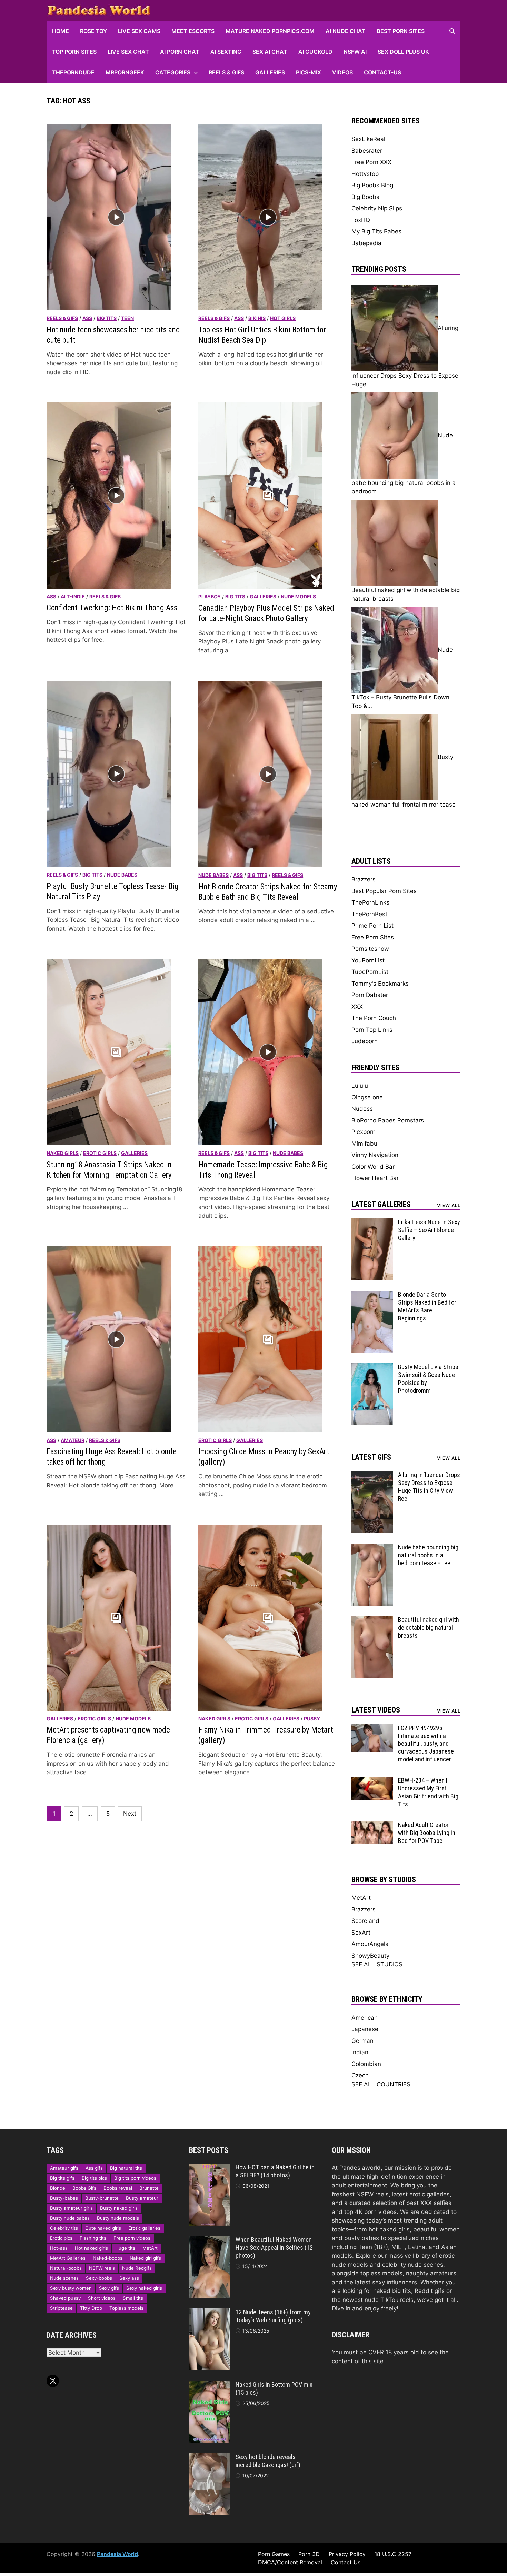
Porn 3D (309, 2554)
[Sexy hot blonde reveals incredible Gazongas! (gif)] (210, 2457)
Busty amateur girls (71, 2208)
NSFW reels (102, 2268)
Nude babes (122, 875)
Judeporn (365, 1041)
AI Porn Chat (180, 52)
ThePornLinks (370, 902)
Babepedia (366, 243)
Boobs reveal (118, 2188)
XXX (357, 1007)
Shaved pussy (65, 2298)
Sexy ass (129, 2278)
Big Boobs (365, 197)
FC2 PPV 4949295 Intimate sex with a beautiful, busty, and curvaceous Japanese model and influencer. (426, 1744)
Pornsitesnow (370, 949)
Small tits (133, 2298)
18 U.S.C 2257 (393, 2554)
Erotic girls (100, 1153)
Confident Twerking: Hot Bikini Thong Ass (112, 608)
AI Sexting (226, 52)
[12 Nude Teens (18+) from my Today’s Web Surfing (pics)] (210, 2313)
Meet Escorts (193, 31)
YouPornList (368, 960)
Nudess (362, 1109)
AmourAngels (370, 1944)
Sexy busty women (71, 2288)
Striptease (61, 2308)
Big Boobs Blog (372, 185)
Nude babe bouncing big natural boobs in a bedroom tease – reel (428, 1555)
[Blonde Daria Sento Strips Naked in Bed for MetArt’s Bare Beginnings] (372, 1295)
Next (130, 1814)
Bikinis (257, 318)
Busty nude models (118, 2218)
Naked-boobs (108, 2258)
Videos (342, 72)
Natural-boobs (66, 2268)
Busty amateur (142, 2198)
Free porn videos (132, 2238)
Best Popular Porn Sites (384, 891)
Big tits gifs (62, 2178)
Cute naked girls (103, 2228)
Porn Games (274, 2554)
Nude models (298, 596)
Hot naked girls (91, 2248)
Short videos (102, 2298)
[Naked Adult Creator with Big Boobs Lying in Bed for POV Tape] (372, 1825)
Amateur (73, 1440)
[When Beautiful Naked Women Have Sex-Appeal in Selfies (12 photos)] (210, 2240)
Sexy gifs (109, 2288)
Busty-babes (64, 2198)
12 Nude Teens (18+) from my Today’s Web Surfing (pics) (273, 2316)
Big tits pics (94, 2178)
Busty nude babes (70, 2218)
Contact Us (346, 2562)
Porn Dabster (370, 995)
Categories (173, 72)
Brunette (149, 2188)
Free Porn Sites (373, 937)
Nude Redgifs (137, 2268)
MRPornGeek (125, 72)
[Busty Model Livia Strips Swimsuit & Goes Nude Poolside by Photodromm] (372, 1367)
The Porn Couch (374, 1018)
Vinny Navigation (375, 1155)
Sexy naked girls (144, 2288)
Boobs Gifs (84, 2188)
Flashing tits (93, 2238)
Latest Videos (376, 1710)
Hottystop (365, 174)
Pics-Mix (309, 72)
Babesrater (367, 151)
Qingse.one (367, 1097)
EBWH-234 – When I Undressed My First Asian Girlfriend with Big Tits (428, 1792)
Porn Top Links (372, 1030)
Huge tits (125, 2248)
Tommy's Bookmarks (380, 984)
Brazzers (364, 879)
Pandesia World (117, 2554)
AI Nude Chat (346, 31)
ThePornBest (369, 914)
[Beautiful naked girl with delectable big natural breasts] (372, 1620)
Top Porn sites (74, 52)
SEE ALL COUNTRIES (381, 2084)
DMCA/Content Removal (290, 2562)
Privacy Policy (347, 2554)
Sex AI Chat (270, 52)
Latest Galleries (381, 1204)
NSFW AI (355, 52)
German (362, 2041)
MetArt (361, 1898)
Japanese (365, 2029)
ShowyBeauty (370, 1956)
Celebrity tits (64, 2228)
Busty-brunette (102, 2198)
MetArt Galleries (68, 2258)
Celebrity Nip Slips (377, 208)
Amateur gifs (64, 2168)
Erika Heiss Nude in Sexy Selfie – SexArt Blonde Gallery (429, 1230)
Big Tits (107, 318)
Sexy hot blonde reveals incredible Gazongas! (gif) (268, 2461)
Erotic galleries (144, 2228)
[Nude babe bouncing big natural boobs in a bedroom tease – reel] (372, 1548)
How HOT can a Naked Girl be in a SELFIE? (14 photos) (275, 2171)
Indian (360, 2052)
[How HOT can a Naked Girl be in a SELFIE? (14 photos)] (210, 2168)
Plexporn (364, 1132)
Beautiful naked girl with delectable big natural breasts (429, 1628)
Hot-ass (59, 2248)
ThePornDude (73, 72)
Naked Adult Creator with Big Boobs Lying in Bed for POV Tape (427, 1833)
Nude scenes (64, 2278)
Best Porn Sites (401, 31)
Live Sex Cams (139, 31)
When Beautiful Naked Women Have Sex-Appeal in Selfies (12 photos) (274, 2248)
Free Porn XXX (371, 162)
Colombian (366, 2064)
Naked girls (63, 1153)
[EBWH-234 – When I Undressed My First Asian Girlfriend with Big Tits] (372, 1781)
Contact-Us (382, 72)
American (365, 2018)
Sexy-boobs (99, 2278)
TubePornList (370, 972)
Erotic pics (61, 2238)
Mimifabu (364, 1144)
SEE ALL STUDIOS (377, 1964)
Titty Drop (91, 2308)
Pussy (312, 1719)
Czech (360, 2075)
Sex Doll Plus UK (403, 52)
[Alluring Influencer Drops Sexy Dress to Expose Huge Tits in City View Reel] (372, 1475)
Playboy (210, 596)
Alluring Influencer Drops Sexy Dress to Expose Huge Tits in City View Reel (429, 1487)
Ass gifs (94, 2168)
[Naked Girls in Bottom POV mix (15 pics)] (210, 2385)
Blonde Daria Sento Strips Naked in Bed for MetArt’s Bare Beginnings (427, 1306)
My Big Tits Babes (376, 231)
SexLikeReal (368, 139)
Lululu (360, 1086)
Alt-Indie (73, 596)
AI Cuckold (315, 52)
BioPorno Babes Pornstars (388, 1120)
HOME (61, 31)
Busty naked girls (119, 2208)
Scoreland (365, 1921)
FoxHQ (361, 220)
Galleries (270, 72)
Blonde (58, 2188)
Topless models (126, 2308)
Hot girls (283, 318)
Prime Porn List (372, 926)
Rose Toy (93, 31)
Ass (87, 318)
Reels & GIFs (226, 72)
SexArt (361, 1933)
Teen (127, 318)
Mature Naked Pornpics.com (270, 31)
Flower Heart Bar (375, 1178)
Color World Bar (373, 1167)
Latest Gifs (371, 1457)
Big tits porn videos (135, 2178)
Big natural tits (126, 2168)
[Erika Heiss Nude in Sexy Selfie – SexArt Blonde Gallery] (372, 1222)
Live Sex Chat (128, 52)
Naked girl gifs (145, 2258)
